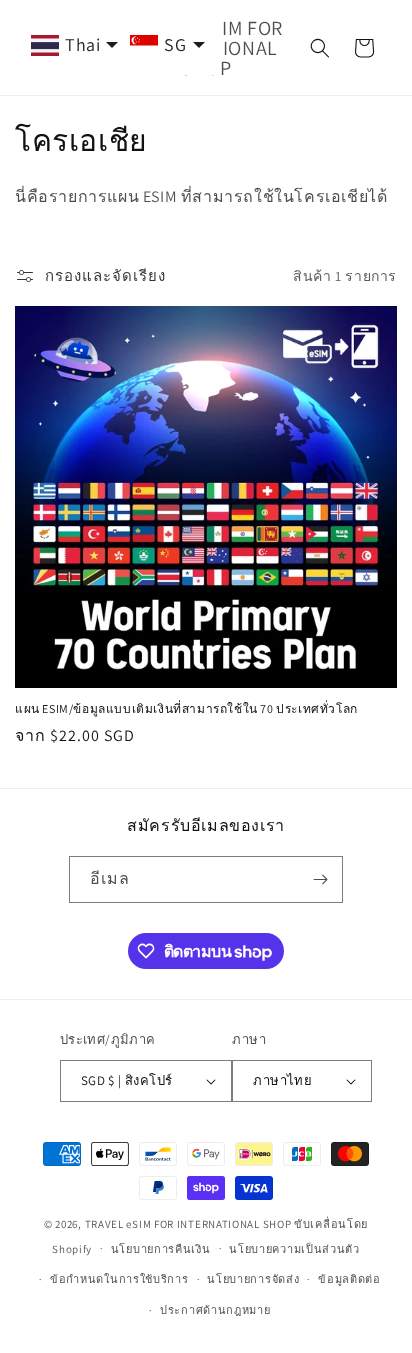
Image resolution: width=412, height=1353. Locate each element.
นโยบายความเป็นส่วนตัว (294, 1249)
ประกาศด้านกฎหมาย (215, 1310)
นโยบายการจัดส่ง (253, 1279)
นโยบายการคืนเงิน (161, 1249)
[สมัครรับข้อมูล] (320, 879)
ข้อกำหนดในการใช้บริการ (119, 1279)
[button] (320, 48)
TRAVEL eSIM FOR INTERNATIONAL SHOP (188, 1224)
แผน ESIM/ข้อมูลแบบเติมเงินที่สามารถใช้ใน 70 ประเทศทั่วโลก (186, 708)
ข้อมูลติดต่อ (349, 1279)
